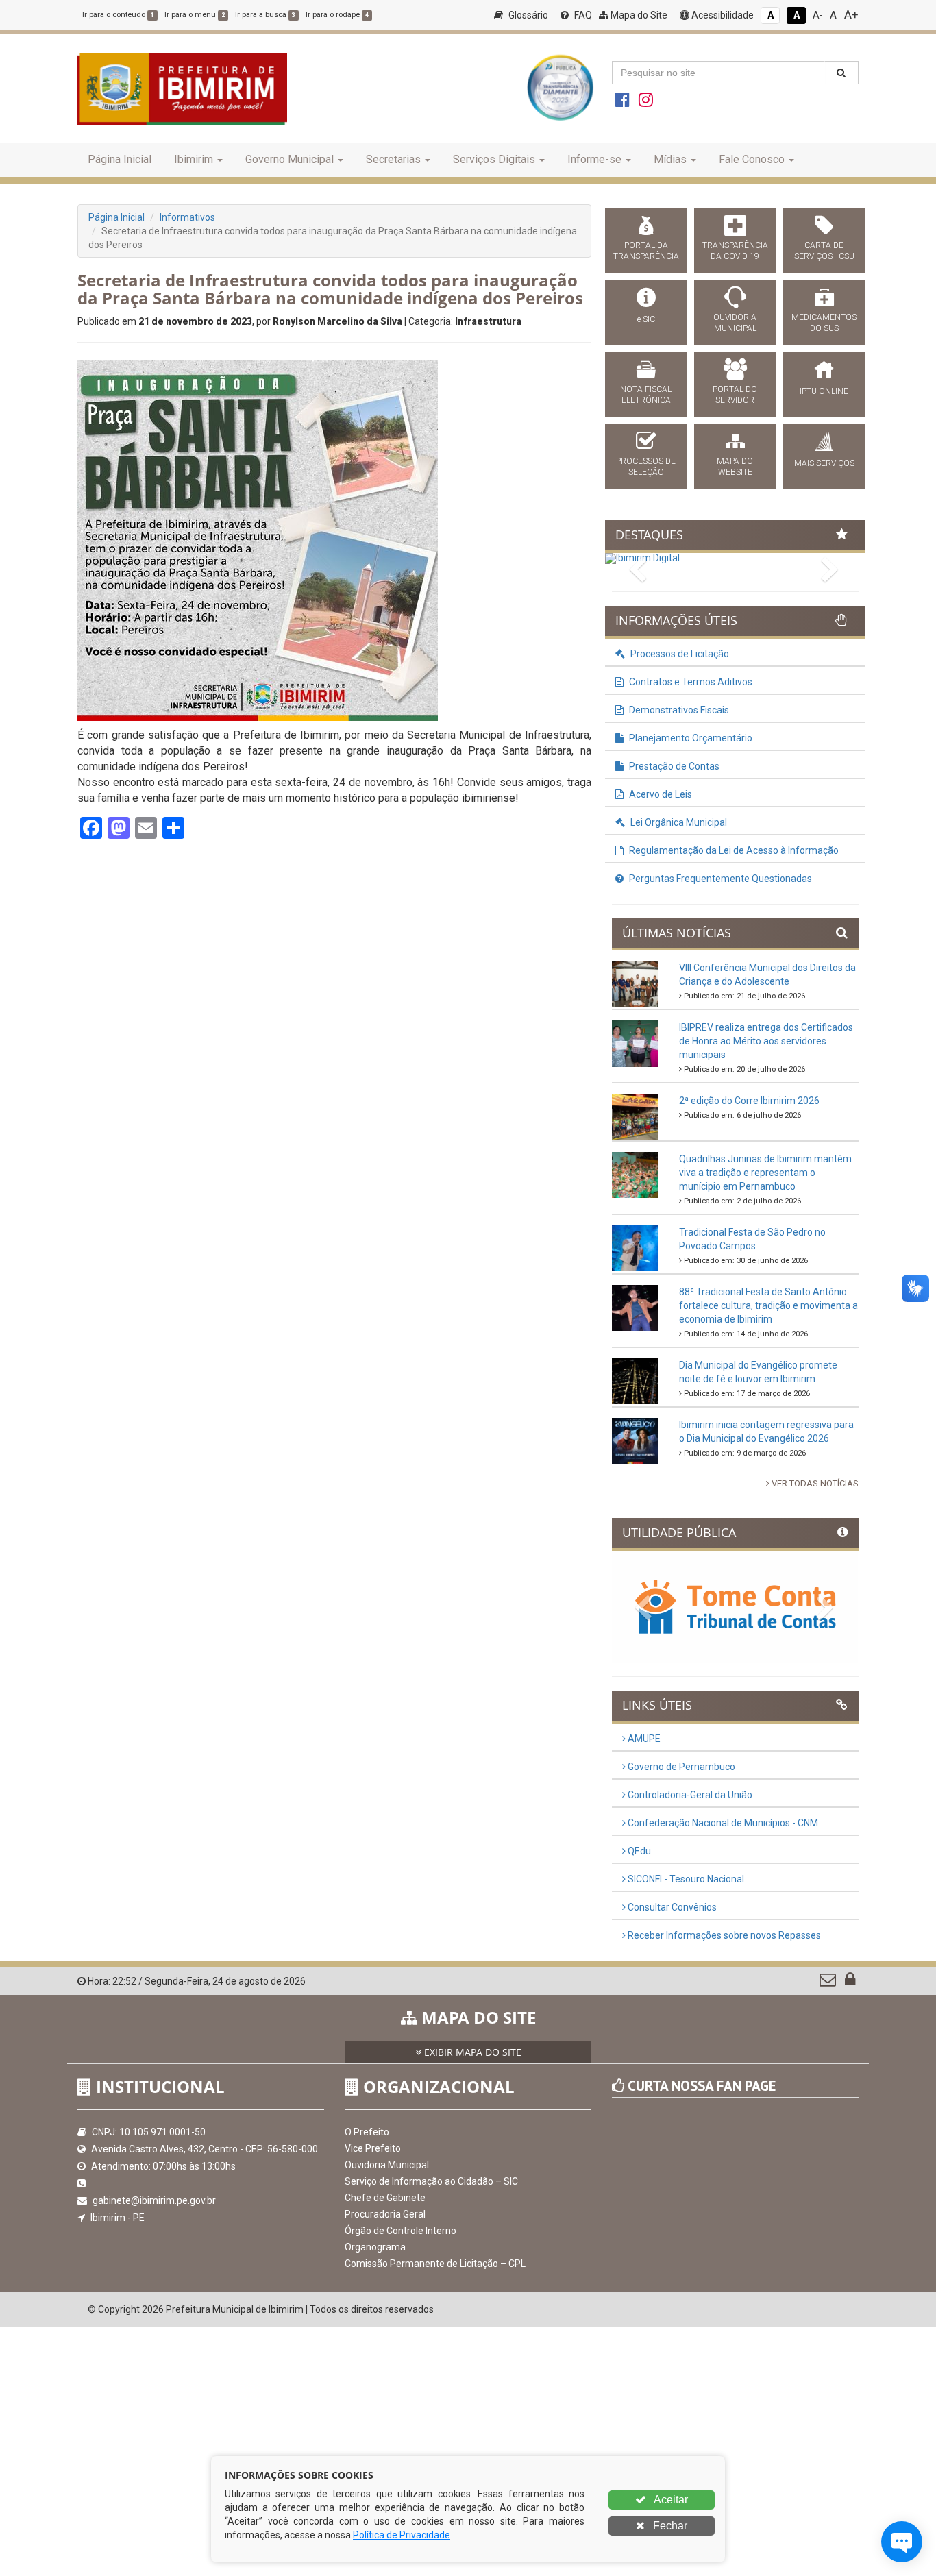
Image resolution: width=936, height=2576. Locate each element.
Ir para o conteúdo (118, 15)
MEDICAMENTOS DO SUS (824, 323)
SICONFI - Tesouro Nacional (685, 1879)
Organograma (375, 2247)
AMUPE (643, 1739)
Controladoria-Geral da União (689, 1795)
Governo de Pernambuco (680, 1767)
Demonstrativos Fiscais (678, 710)
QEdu (638, 1851)
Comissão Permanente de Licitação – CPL (435, 2264)
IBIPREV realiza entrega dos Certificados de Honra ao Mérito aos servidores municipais (766, 1041)
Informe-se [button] (594, 159)
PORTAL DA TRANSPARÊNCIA (646, 251)
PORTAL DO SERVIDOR (735, 395)
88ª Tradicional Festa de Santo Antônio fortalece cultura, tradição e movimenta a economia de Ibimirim (768, 1305)
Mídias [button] (670, 159)
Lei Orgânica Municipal (678, 822)
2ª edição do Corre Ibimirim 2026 (749, 1101)
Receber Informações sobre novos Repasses (723, 1935)
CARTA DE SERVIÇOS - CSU (824, 251)
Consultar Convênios (671, 1907)
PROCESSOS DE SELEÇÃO (646, 467)
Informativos (187, 217)
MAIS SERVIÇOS (824, 463)
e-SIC (646, 319)
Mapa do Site (638, 15)
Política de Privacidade (402, 2535)
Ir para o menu (195, 15)
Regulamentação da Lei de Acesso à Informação (733, 850)
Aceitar (670, 2500)
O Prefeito (367, 2132)
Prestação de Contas (673, 766)
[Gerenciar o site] (850, 1983)
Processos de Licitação (679, 654)
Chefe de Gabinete (385, 2198)
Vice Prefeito (373, 2148)
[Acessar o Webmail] (829, 1983)
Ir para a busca (265, 15)
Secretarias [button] (393, 159)
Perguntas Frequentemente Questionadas (719, 879)
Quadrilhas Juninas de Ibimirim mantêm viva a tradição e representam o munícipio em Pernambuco (765, 1173)
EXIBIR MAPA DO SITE (471, 2052)
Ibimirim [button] (194, 159)
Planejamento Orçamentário (690, 738)
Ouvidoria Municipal (387, 2165)
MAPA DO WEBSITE (735, 467)
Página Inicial (120, 159)
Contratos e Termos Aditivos (690, 682)
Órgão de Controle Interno (401, 2231)
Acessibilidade (722, 15)
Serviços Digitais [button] (494, 159)
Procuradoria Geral (385, 2214)
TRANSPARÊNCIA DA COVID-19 (735, 251)
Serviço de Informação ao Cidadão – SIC (431, 2181)
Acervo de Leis (660, 794)
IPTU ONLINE (824, 391)
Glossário (527, 15)
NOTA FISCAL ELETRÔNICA (646, 395)
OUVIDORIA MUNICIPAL (735, 323)
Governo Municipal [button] (290, 159)
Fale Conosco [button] (752, 159)
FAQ (582, 15)
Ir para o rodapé (337, 15)
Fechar (669, 2526)
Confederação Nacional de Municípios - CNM (722, 1823)
